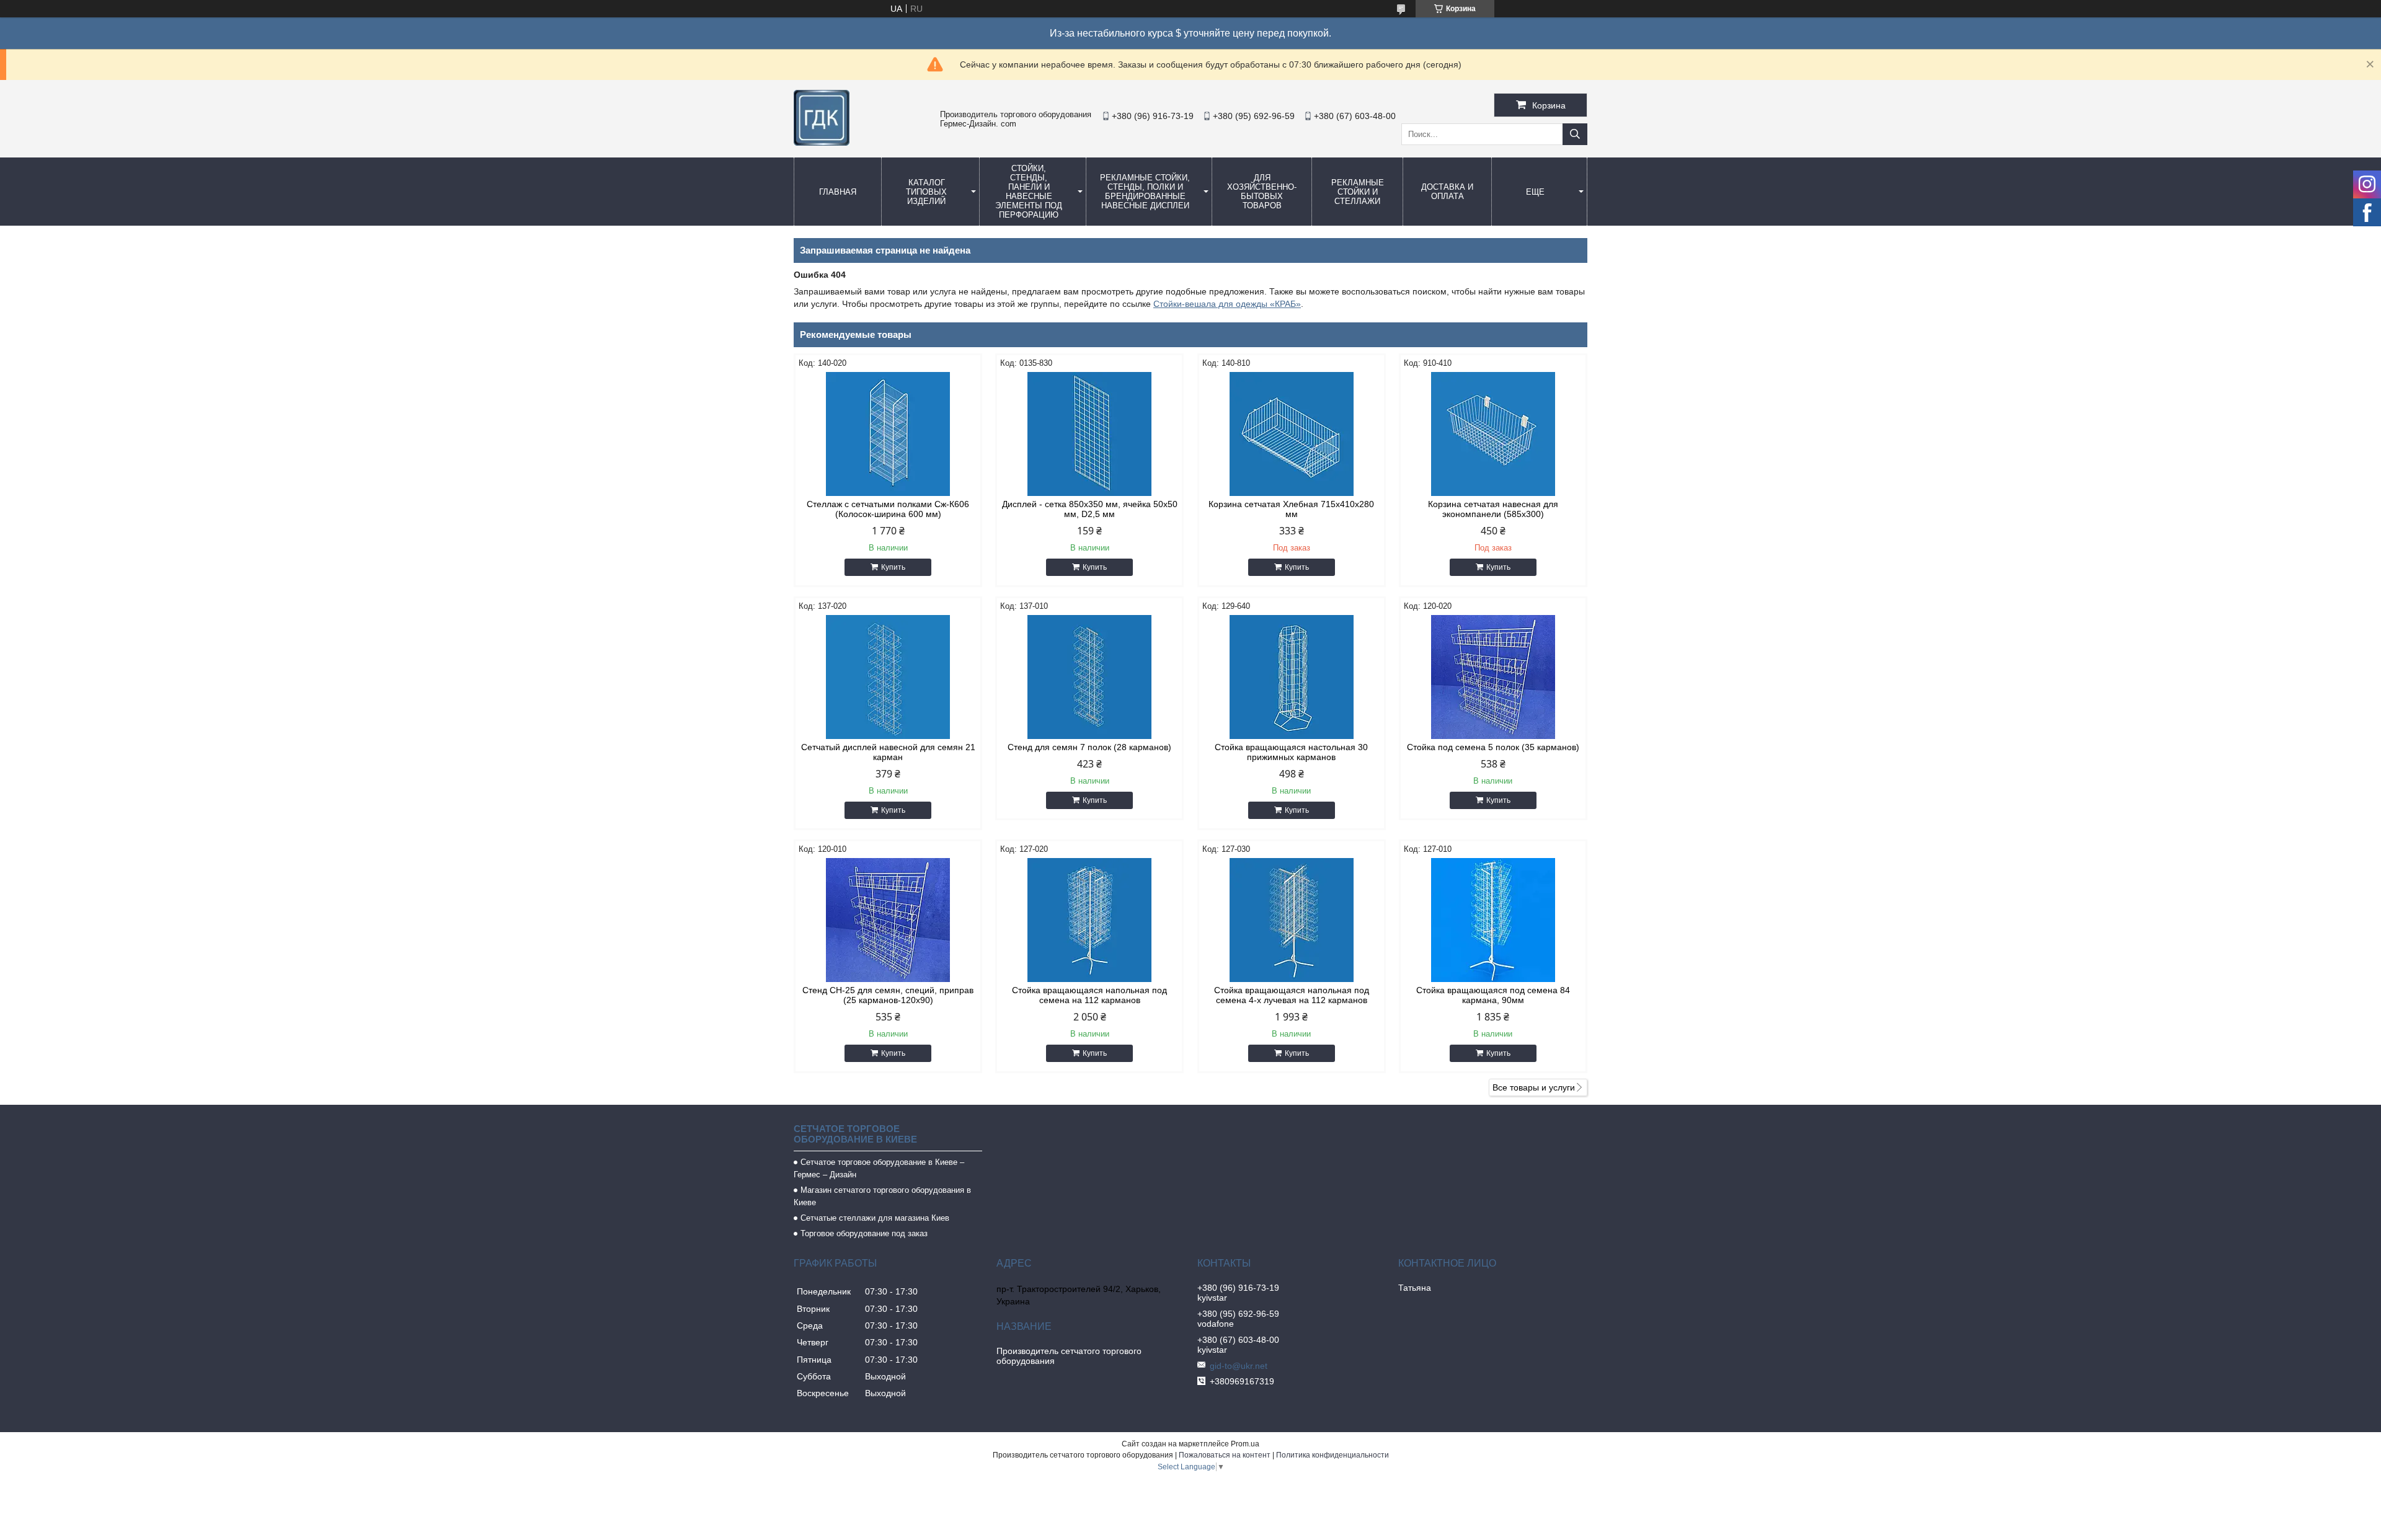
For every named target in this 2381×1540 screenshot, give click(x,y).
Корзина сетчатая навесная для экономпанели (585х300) (1493, 509)
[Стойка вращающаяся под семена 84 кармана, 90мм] (1493, 920)
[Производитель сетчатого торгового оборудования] (822, 143)
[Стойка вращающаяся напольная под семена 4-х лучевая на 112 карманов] (1292, 920)
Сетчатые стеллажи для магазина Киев (875, 1218)
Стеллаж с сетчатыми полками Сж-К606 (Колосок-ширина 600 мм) (888, 509)
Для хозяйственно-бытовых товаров (1262, 192)
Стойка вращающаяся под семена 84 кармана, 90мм (1493, 995)
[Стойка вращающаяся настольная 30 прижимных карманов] (1292, 677)
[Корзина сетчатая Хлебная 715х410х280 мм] (1292, 434)
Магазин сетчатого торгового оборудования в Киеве (882, 1196)
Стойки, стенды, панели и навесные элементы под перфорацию (1029, 192)
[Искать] (1575, 134)
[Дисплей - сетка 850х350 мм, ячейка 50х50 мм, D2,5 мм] (1089, 434)
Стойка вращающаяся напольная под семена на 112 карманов (1089, 995)
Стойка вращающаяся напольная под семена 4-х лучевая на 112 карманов (1292, 995)
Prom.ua (1245, 1444)
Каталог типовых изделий (926, 192)
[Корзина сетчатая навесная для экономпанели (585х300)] (1493, 434)
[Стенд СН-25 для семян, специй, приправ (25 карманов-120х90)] (888, 920)
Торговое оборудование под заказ (864, 1233)
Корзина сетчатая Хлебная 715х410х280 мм (1291, 509)
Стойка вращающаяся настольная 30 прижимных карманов (1291, 752)
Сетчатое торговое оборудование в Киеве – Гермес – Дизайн (879, 1168)
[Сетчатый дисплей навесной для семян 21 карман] (888, 677)
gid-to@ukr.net (1239, 1366)
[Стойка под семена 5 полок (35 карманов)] (1493, 677)
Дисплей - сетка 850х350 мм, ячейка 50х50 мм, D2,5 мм (1090, 509)
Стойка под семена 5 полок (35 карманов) (1493, 747)
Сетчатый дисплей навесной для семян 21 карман (888, 752)
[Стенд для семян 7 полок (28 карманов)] (1089, 677)
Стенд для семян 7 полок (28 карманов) (1089, 747)
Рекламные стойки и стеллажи (1358, 192)
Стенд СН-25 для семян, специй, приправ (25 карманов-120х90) (888, 995)
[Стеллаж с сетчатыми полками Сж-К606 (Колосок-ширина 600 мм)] (888, 434)
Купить (893, 567)
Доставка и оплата (1447, 192)
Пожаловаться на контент (1225, 1455)
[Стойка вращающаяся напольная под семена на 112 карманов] (1089, 920)
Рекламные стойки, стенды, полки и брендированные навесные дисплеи (1145, 192)
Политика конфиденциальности (1332, 1455)
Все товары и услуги (1534, 1087)
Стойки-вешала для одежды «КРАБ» (1227, 304)
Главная (838, 192)
